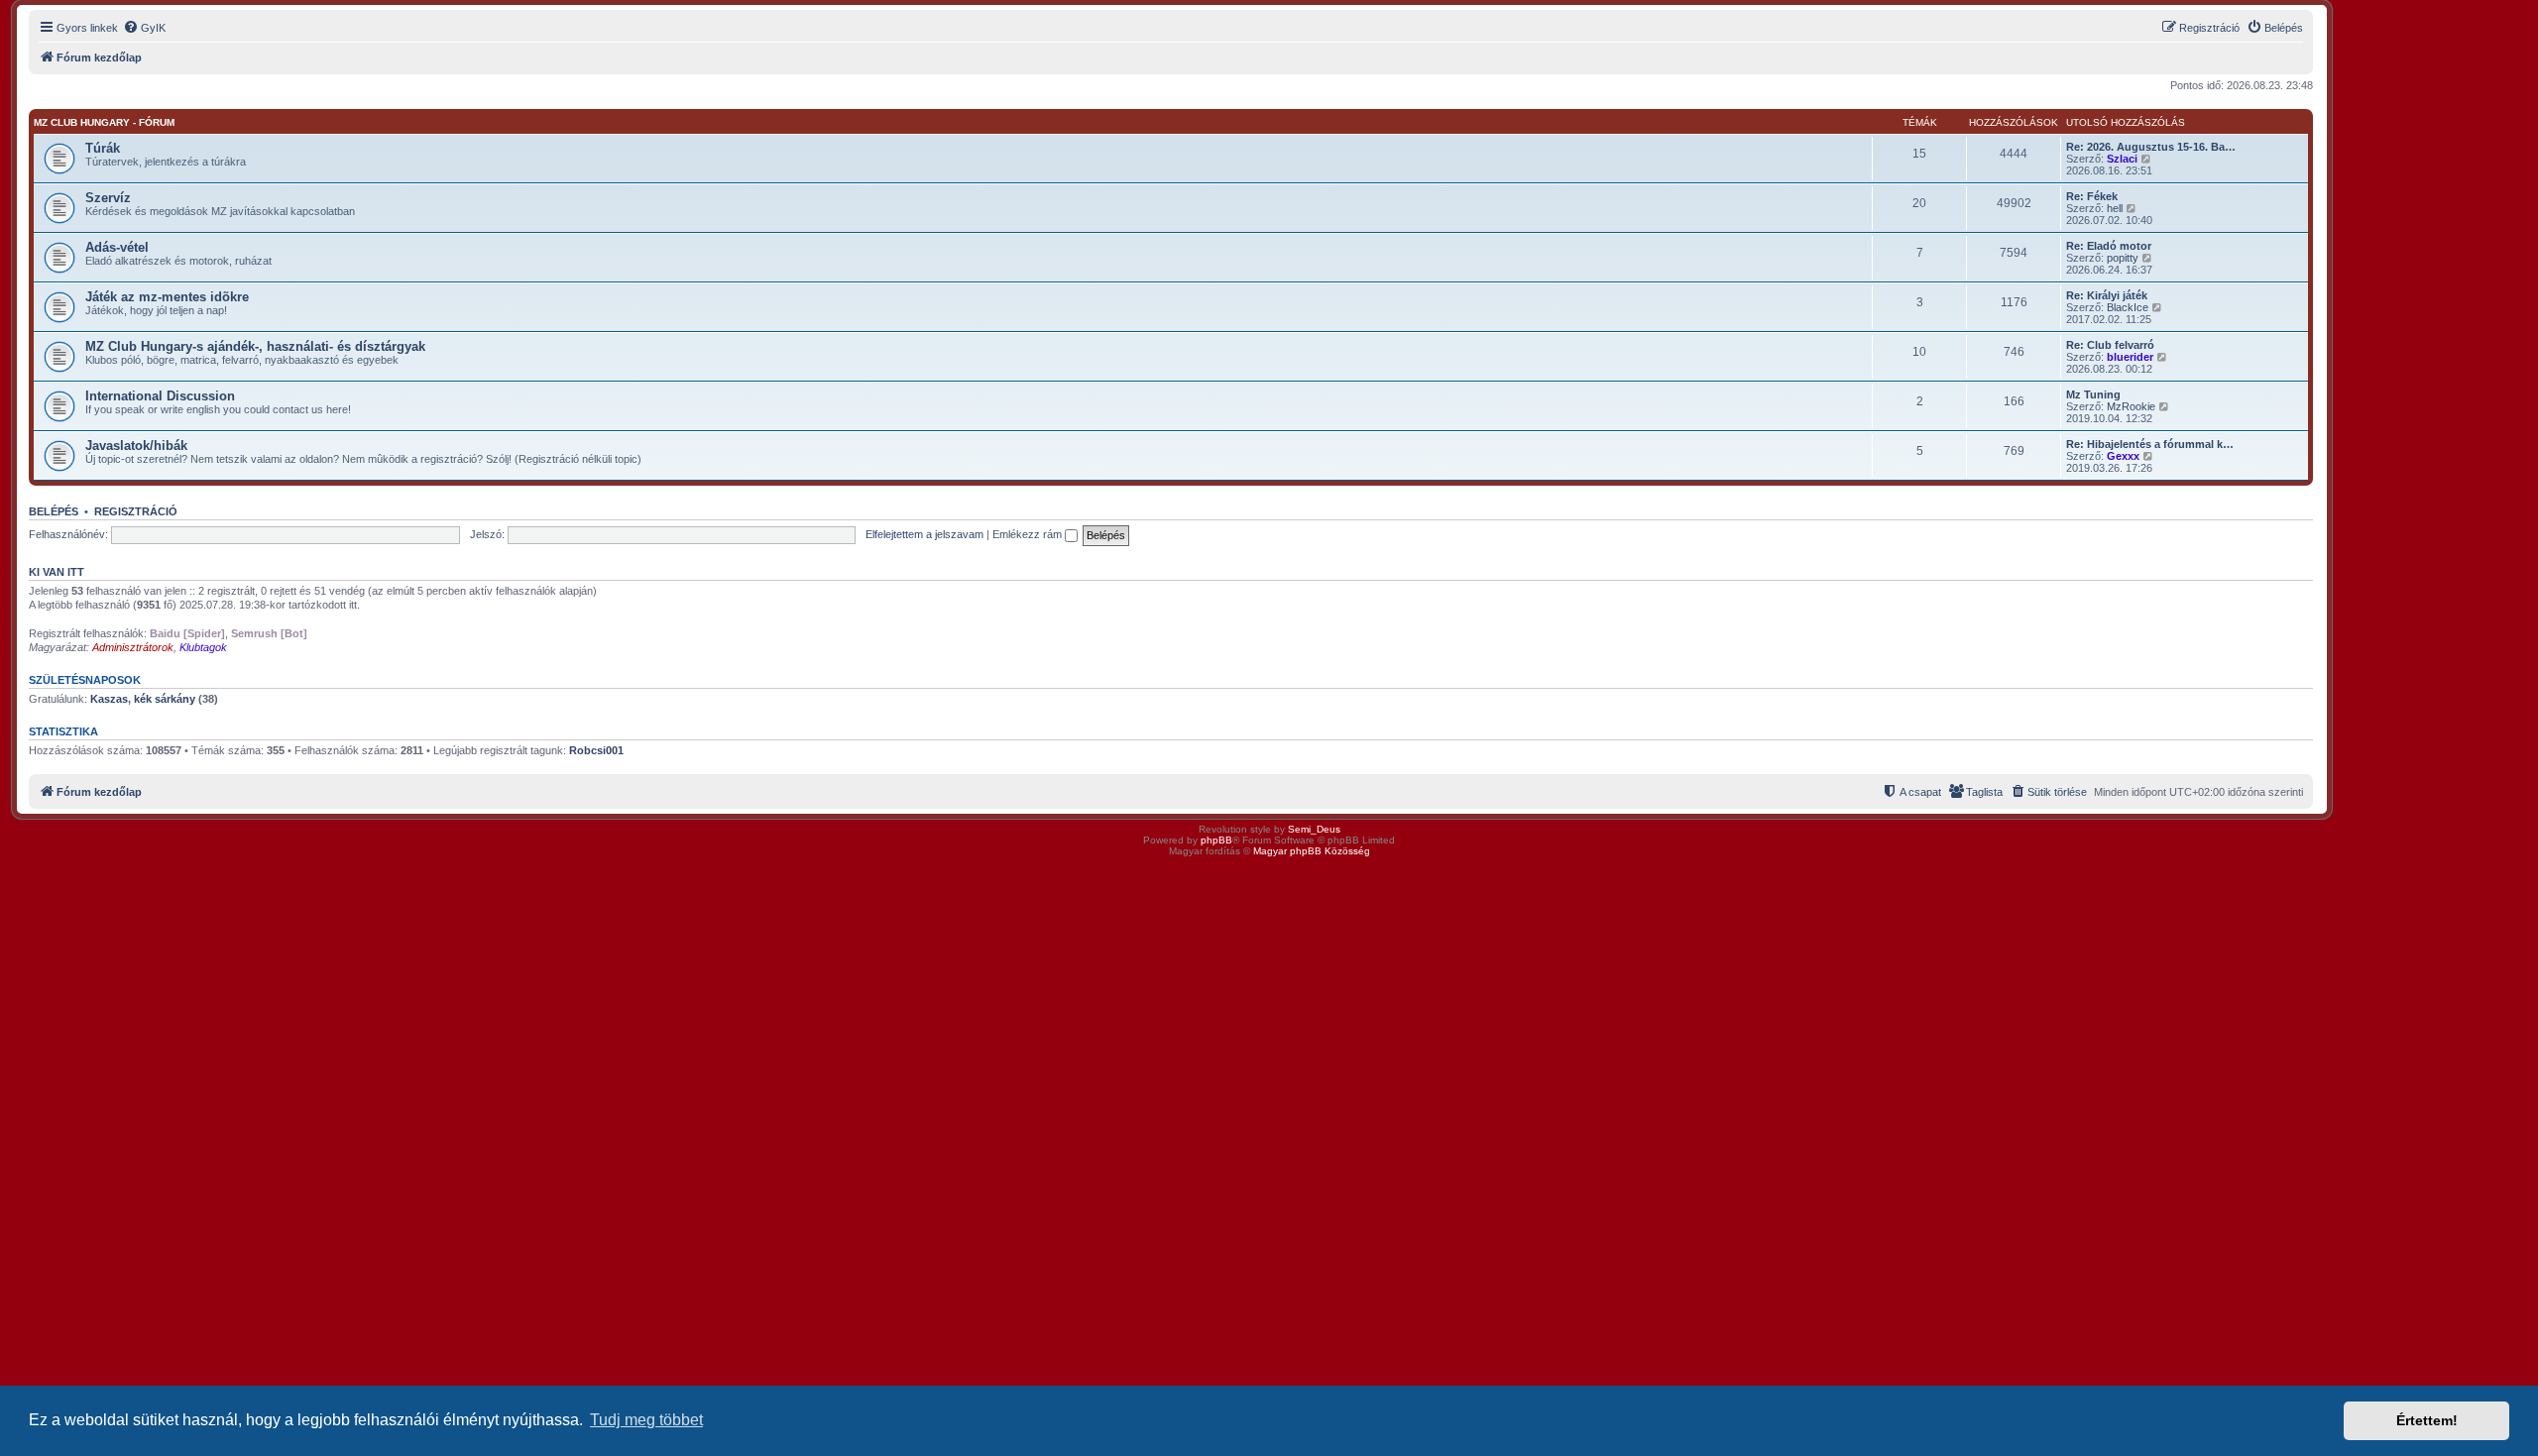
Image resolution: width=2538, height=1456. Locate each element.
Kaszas (109, 699)
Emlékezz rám (1029, 534)
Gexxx (2123, 456)
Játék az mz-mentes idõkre (167, 297)
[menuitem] (144, 28)
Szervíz (108, 198)
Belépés (54, 511)
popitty (2123, 258)
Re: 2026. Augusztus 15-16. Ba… (2151, 147)
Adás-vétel (117, 247)
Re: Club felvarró (2110, 345)
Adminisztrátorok (133, 647)
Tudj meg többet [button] (646, 1420)
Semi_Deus (1314, 829)
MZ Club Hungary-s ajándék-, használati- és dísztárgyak (255, 346)
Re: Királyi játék (2107, 295)
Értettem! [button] (2427, 1420)
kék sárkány (165, 699)
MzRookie (2131, 406)
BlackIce (2128, 307)
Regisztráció (136, 511)
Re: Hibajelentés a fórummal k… (2150, 444)
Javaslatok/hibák (136, 446)
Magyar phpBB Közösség (1312, 851)
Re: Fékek (2092, 196)
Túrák (103, 148)
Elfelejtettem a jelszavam (924, 534)
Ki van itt (57, 572)
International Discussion (160, 396)
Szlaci (2122, 159)
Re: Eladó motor (2109, 246)
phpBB (1216, 840)
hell (2115, 208)
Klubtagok (203, 647)
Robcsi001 (596, 750)
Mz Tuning (2093, 394)
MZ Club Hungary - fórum (104, 122)
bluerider (2130, 357)
